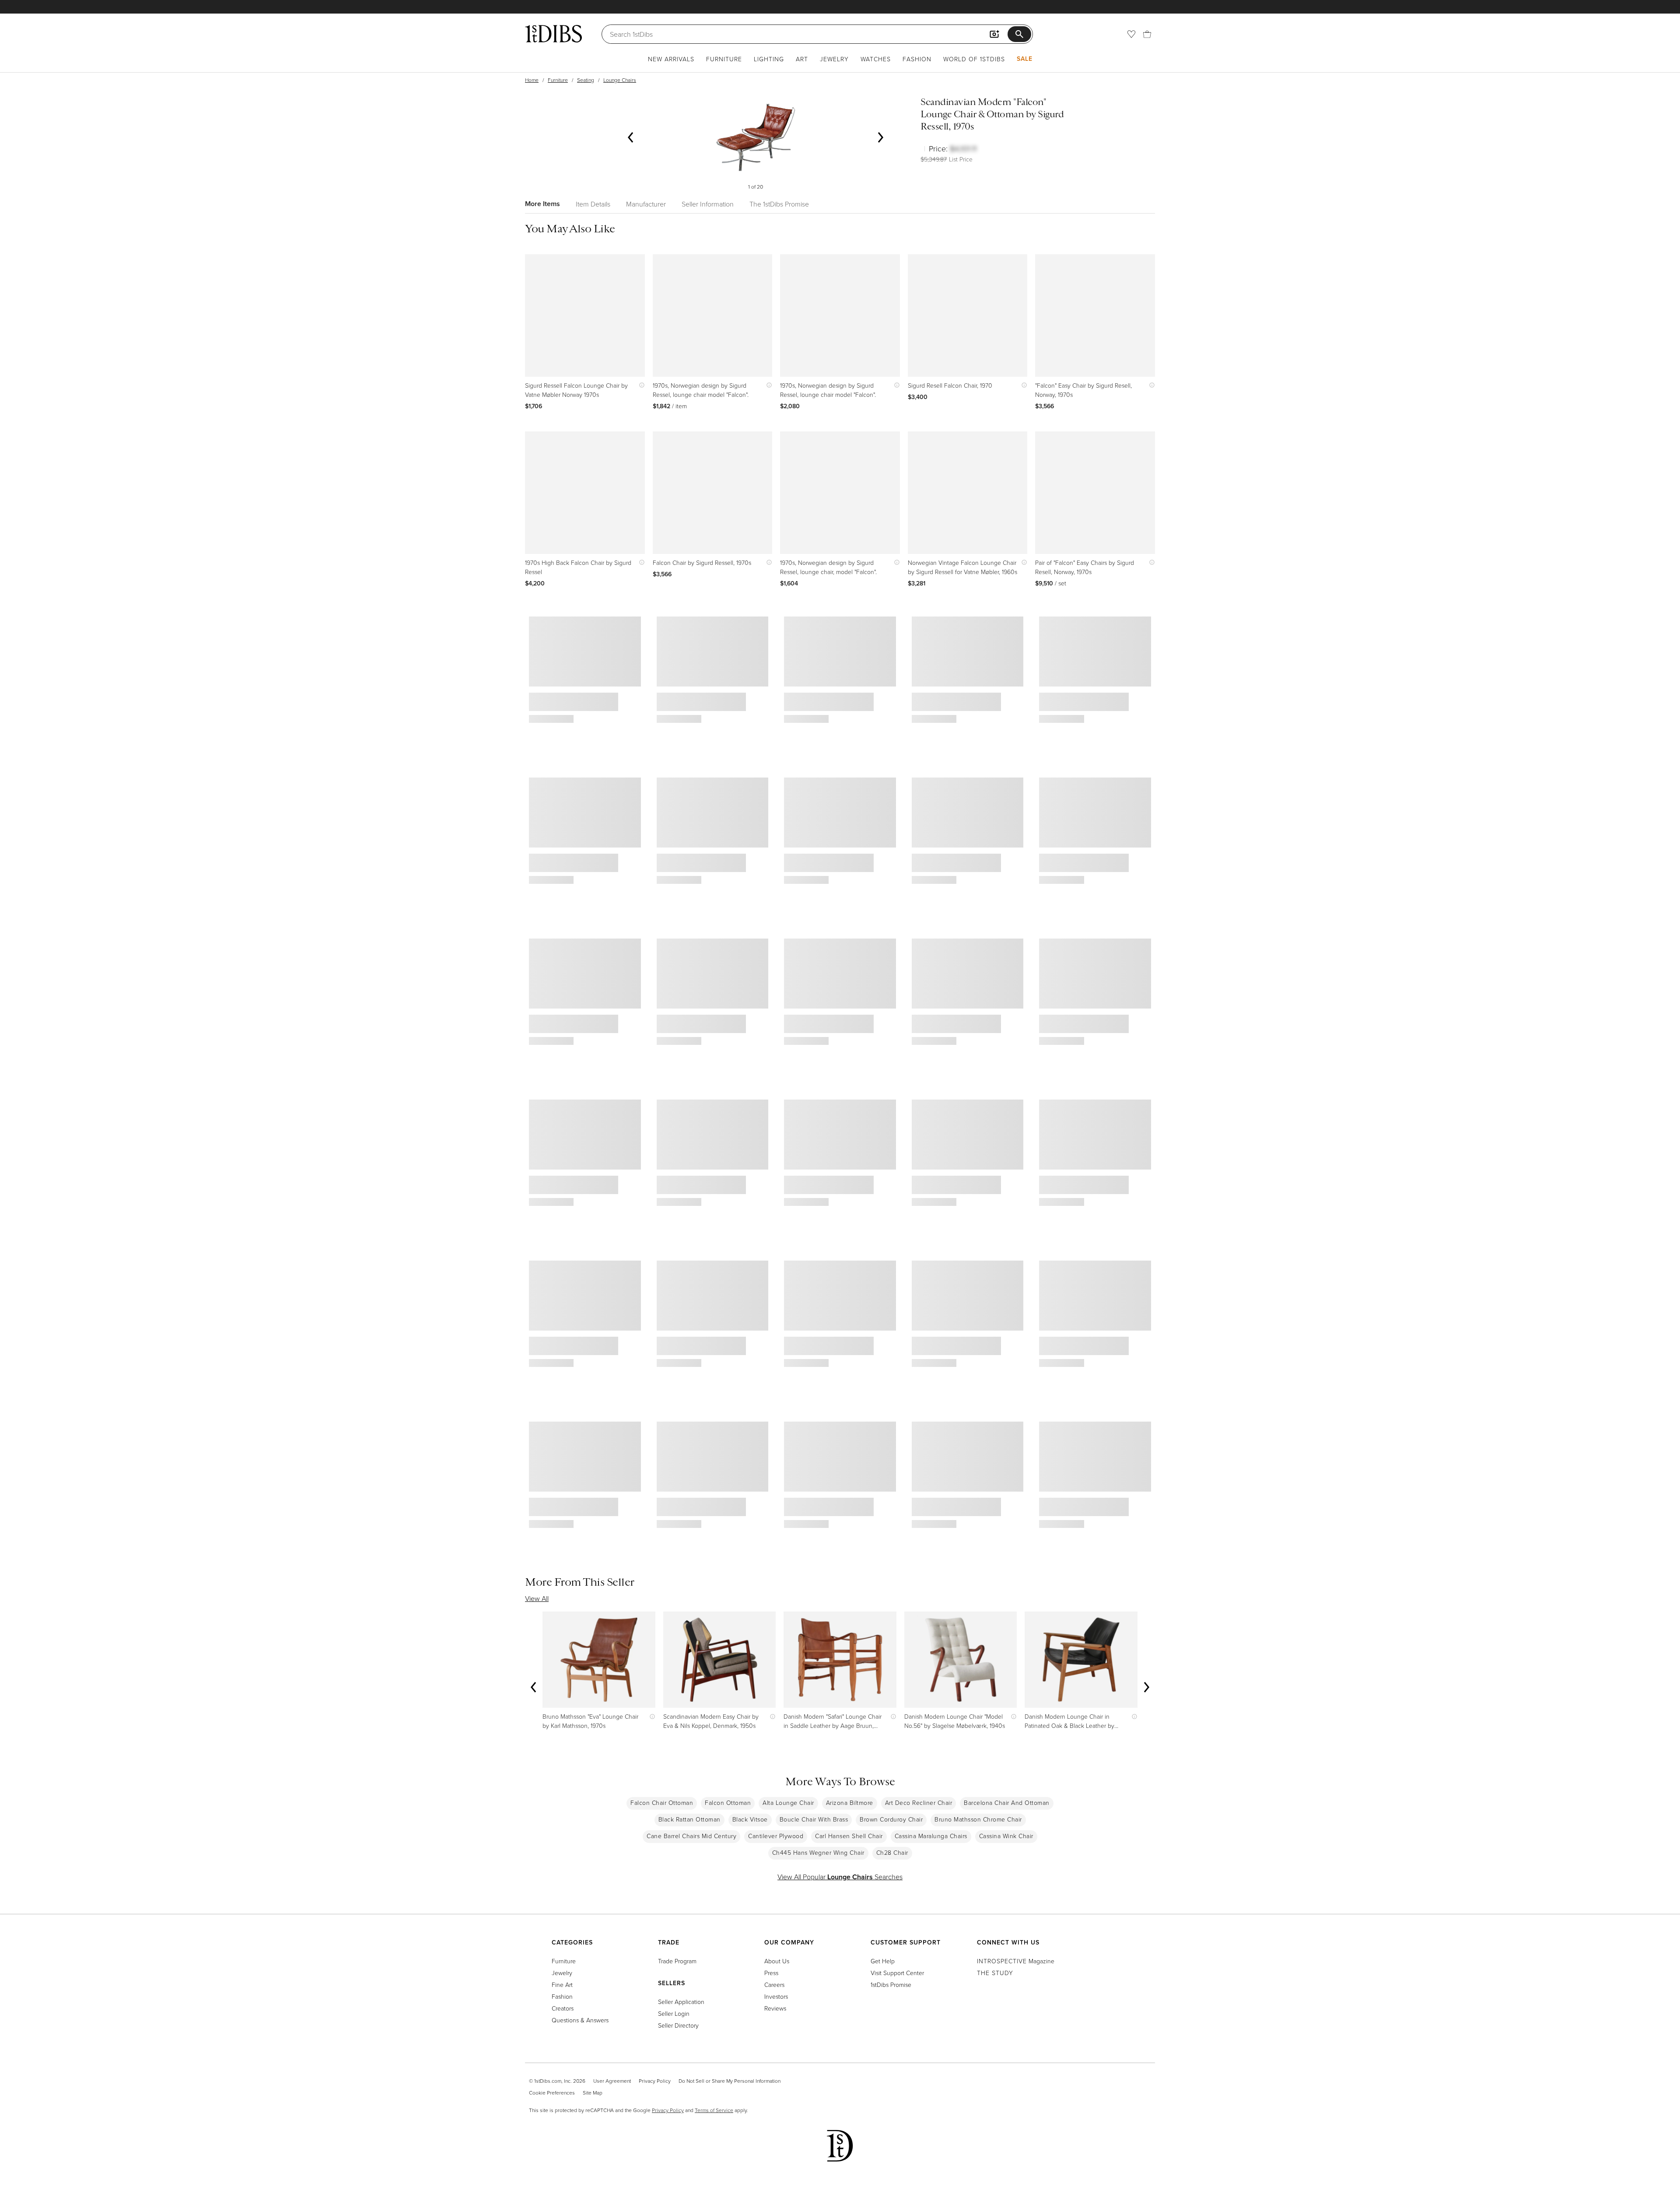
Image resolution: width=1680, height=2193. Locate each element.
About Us (777, 1961)
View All (537, 1598)
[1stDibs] (553, 34)
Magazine (1016, 1961)
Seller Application (681, 2002)
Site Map (593, 2093)
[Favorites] (1131, 34)
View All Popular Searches (840, 1877)
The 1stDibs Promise (779, 204)
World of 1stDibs (974, 59)
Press (771, 1973)
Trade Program (677, 1961)
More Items (542, 204)
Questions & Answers (580, 2020)
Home (532, 80)
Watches (876, 59)
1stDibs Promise (891, 1985)
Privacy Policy (655, 2081)
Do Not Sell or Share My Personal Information (730, 2081)
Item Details (593, 204)
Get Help (883, 1961)
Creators (563, 2008)
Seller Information (708, 204)
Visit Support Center (897, 1973)
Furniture (724, 59)
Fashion (917, 59)
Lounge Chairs (620, 80)
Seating (586, 80)
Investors (776, 1996)
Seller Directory (678, 2025)
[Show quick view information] (640, 385)
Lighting (769, 59)
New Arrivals (671, 59)
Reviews (775, 2008)
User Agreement (612, 2081)
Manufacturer (646, 204)
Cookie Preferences (552, 2093)
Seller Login (674, 2013)
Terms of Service (714, 2110)
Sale (1025, 59)
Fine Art (562, 1985)
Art (802, 59)
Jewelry (834, 59)
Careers (774, 1985)
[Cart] (1147, 34)
